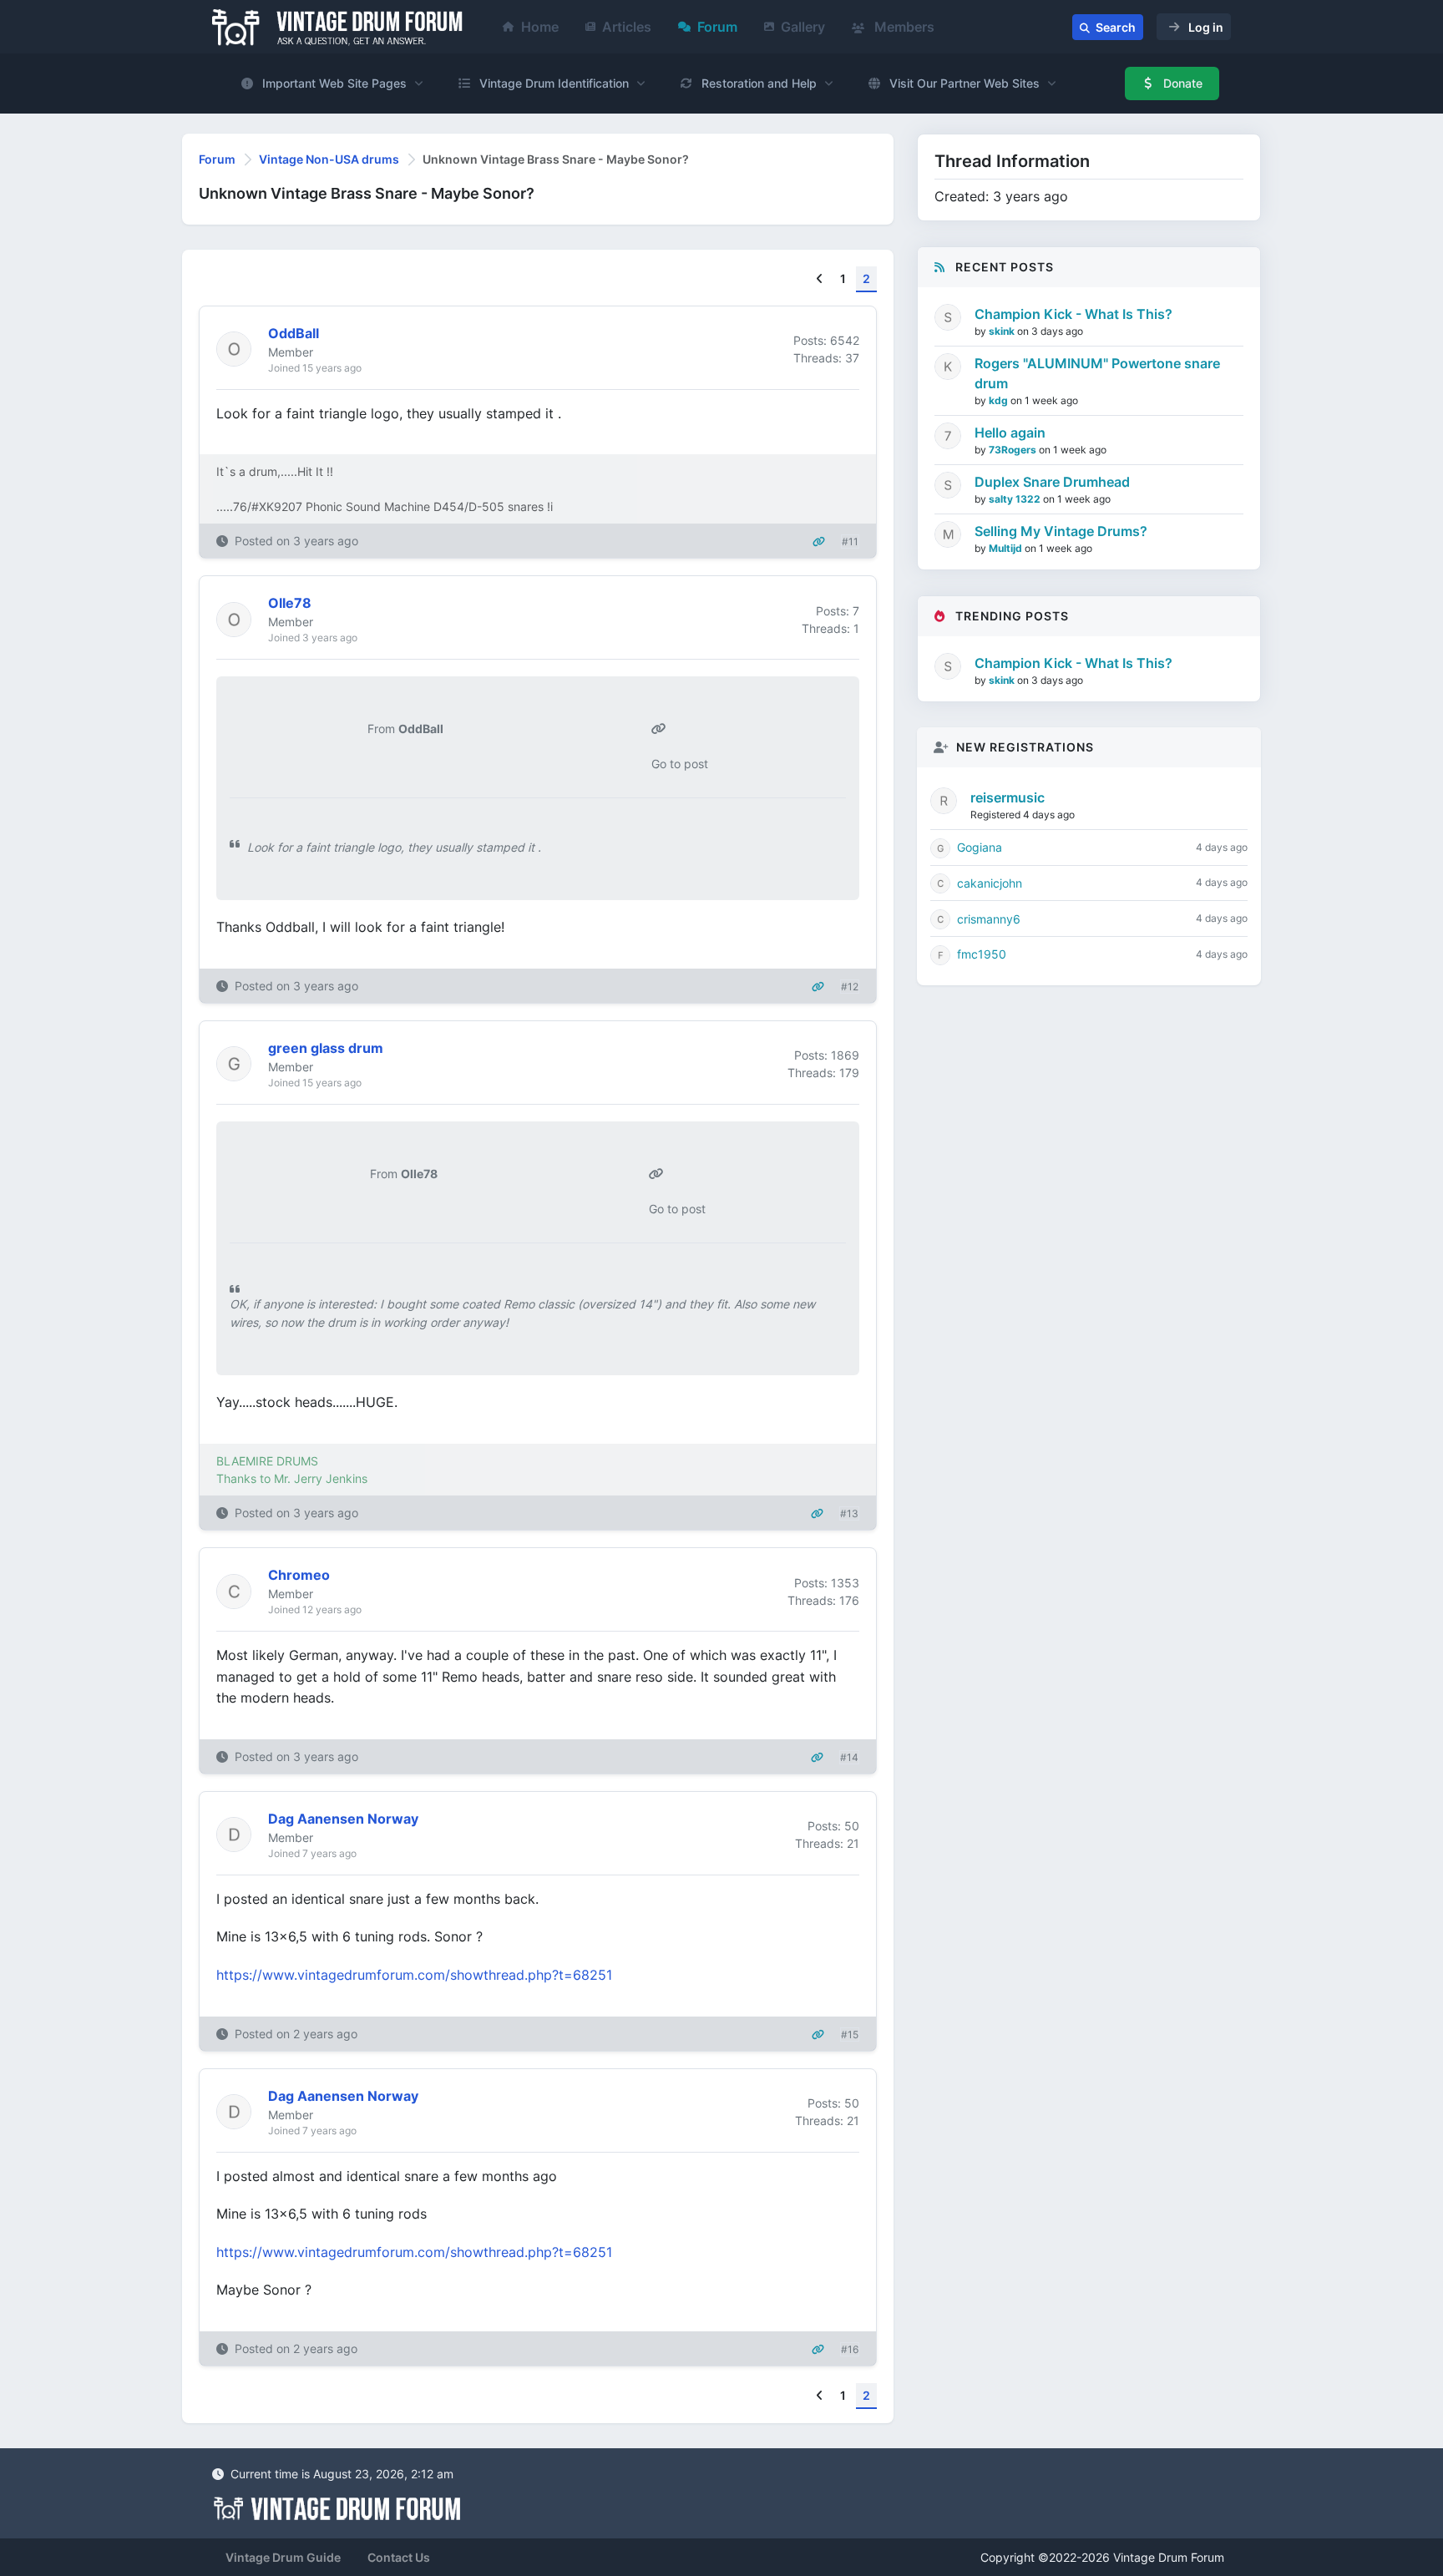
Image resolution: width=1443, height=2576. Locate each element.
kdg (1000, 400)
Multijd (1007, 548)
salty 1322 (1016, 499)
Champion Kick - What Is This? (1073, 314)
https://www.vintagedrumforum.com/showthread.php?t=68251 (414, 1975)
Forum (717, 27)
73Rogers (1014, 450)
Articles (627, 27)
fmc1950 (982, 954)
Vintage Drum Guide (283, 2557)
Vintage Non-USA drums (329, 159)
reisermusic (1008, 797)
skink (1003, 331)
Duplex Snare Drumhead (1052, 482)
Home (540, 27)
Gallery (803, 27)
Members (903, 27)
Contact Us (399, 2557)
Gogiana (980, 847)
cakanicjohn (990, 883)
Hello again (1010, 433)
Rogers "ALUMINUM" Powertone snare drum (1097, 373)
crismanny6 (989, 919)
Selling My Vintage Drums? (1061, 531)
